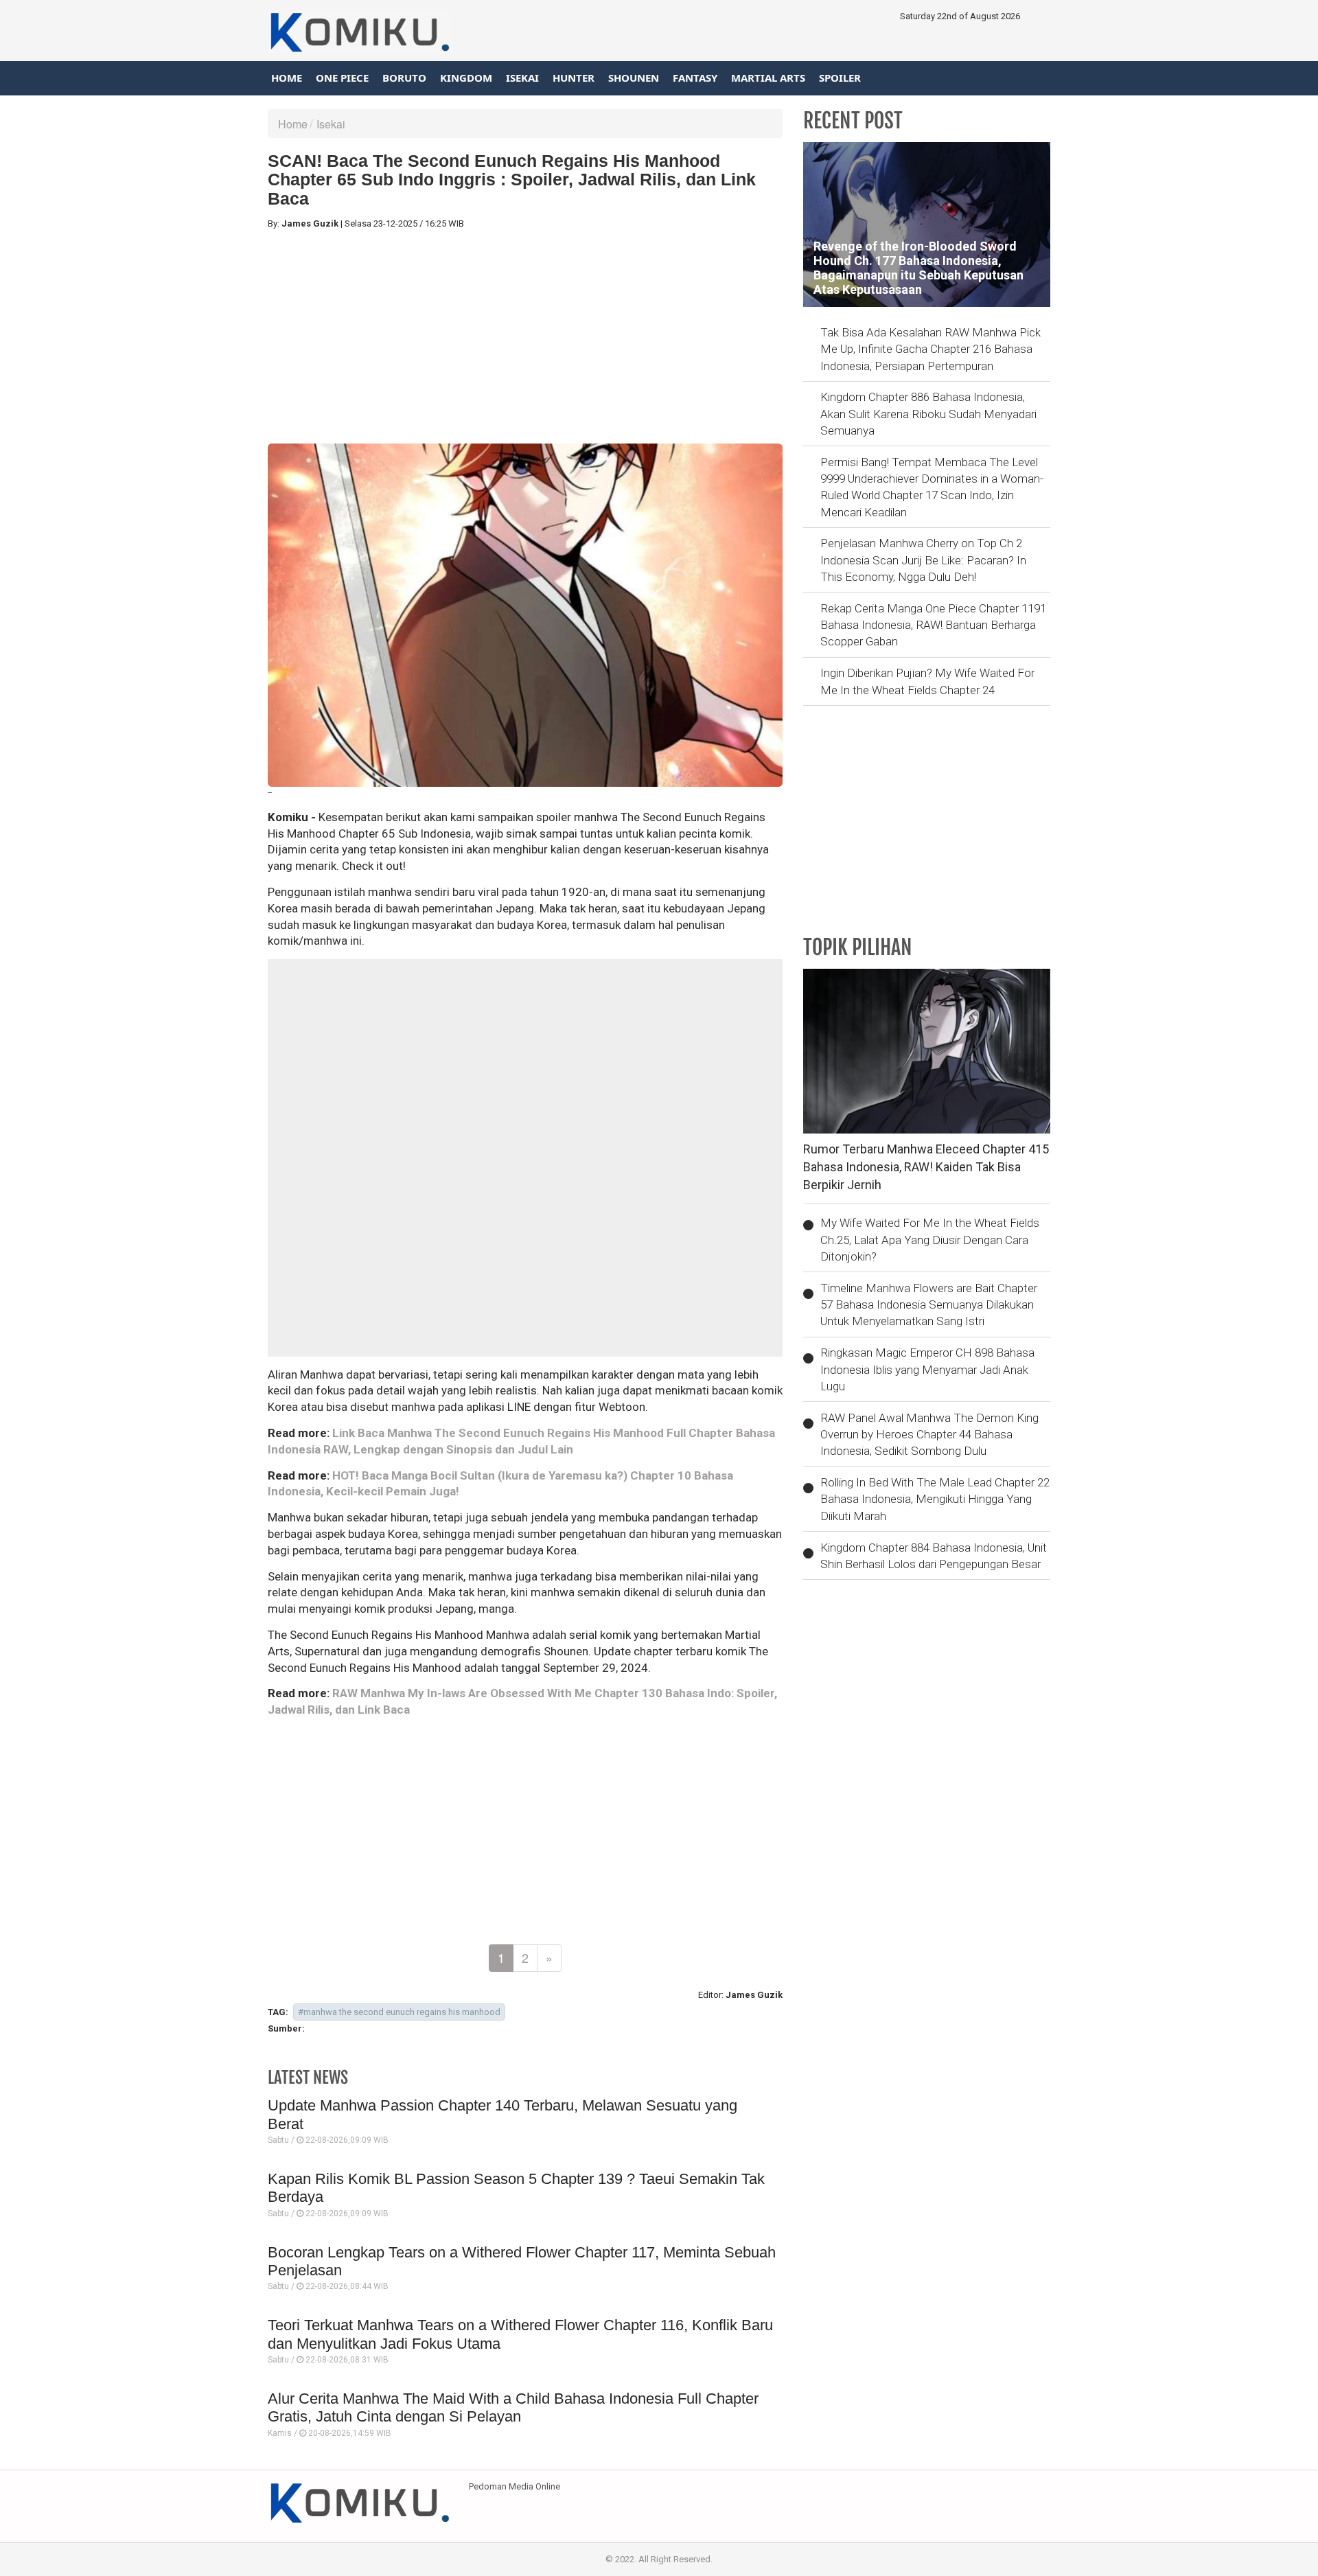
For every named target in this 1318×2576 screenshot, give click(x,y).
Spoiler (840, 78)
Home (287, 78)
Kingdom (466, 78)
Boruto (404, 78)
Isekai (522, 78)
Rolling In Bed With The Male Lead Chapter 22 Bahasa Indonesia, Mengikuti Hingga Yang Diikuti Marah (935, 1499)
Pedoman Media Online (515, 2486)
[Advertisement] (525, 337)
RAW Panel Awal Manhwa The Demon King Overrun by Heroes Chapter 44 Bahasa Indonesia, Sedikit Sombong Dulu (929, 1435)
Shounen (634, 78)
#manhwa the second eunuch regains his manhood (399, 2012)
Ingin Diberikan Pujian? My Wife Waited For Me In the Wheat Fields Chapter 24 (927, 681)
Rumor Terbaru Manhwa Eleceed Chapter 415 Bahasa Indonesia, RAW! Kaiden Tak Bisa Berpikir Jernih (926, 1166)
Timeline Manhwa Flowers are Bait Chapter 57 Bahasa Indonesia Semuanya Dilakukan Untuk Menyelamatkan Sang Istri (929, 1305)
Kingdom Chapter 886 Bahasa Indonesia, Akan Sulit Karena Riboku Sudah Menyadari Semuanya (928, 414)
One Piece (342, 78)
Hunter (574, 78)
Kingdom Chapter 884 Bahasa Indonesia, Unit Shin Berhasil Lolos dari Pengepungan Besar (934, 1556)
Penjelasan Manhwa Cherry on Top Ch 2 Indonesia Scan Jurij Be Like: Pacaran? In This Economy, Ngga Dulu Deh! (923, 560)
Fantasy (695, 78)
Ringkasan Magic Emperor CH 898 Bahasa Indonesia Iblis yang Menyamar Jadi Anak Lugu (927, 1369)
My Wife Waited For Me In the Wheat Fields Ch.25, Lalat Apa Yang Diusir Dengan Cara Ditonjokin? (930, 1240)
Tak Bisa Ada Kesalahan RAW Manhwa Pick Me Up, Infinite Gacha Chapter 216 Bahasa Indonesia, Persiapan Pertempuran (930, 349)
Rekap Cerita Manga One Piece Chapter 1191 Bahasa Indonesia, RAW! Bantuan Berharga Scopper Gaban (933, 625)
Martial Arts (768, 78)
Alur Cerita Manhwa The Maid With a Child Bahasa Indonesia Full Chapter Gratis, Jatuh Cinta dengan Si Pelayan (513, 2407)
